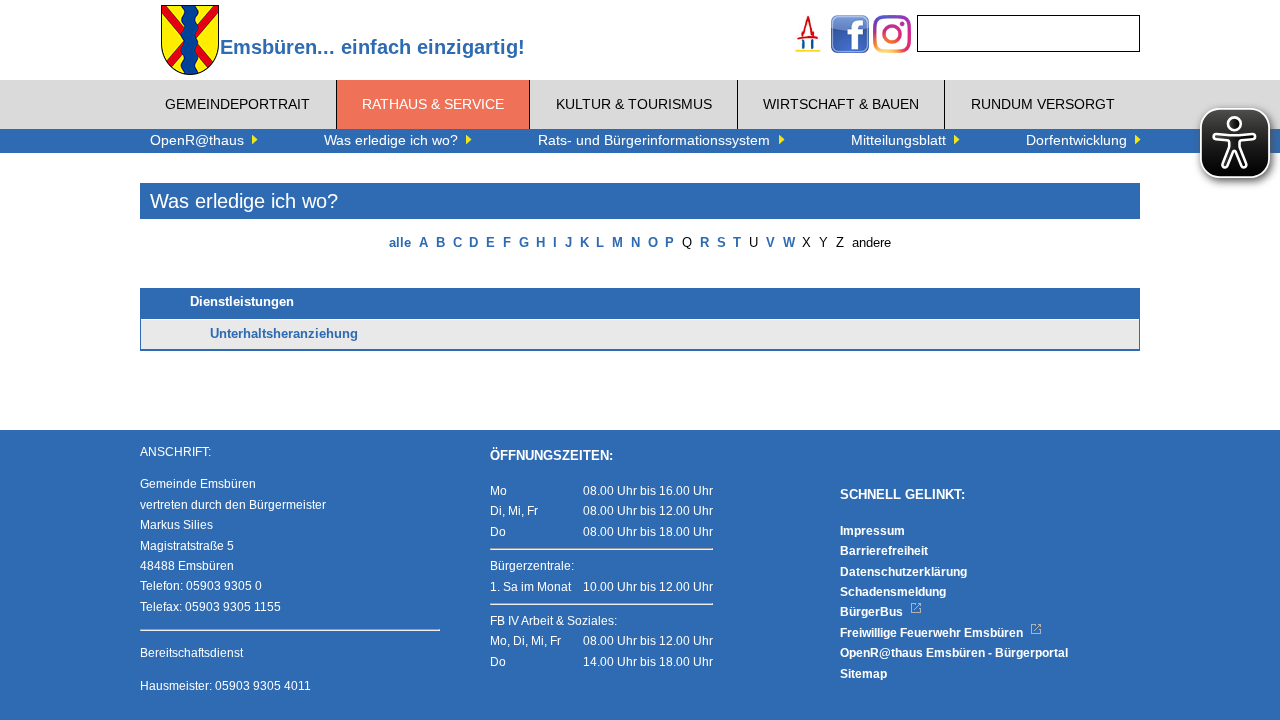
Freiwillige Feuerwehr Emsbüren (933, 633)
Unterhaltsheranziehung (284, 334)
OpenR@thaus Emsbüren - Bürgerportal (954, 653)
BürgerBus (873, 612)
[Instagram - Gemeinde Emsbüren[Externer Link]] (892, 36)
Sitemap (863, 674)
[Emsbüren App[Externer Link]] (808, 36)
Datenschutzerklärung (903, 572)
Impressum (872, 531)
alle (400, 243)
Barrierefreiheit (884, 551)
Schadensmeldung (893, 592)
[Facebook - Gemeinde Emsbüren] (850, 36)
